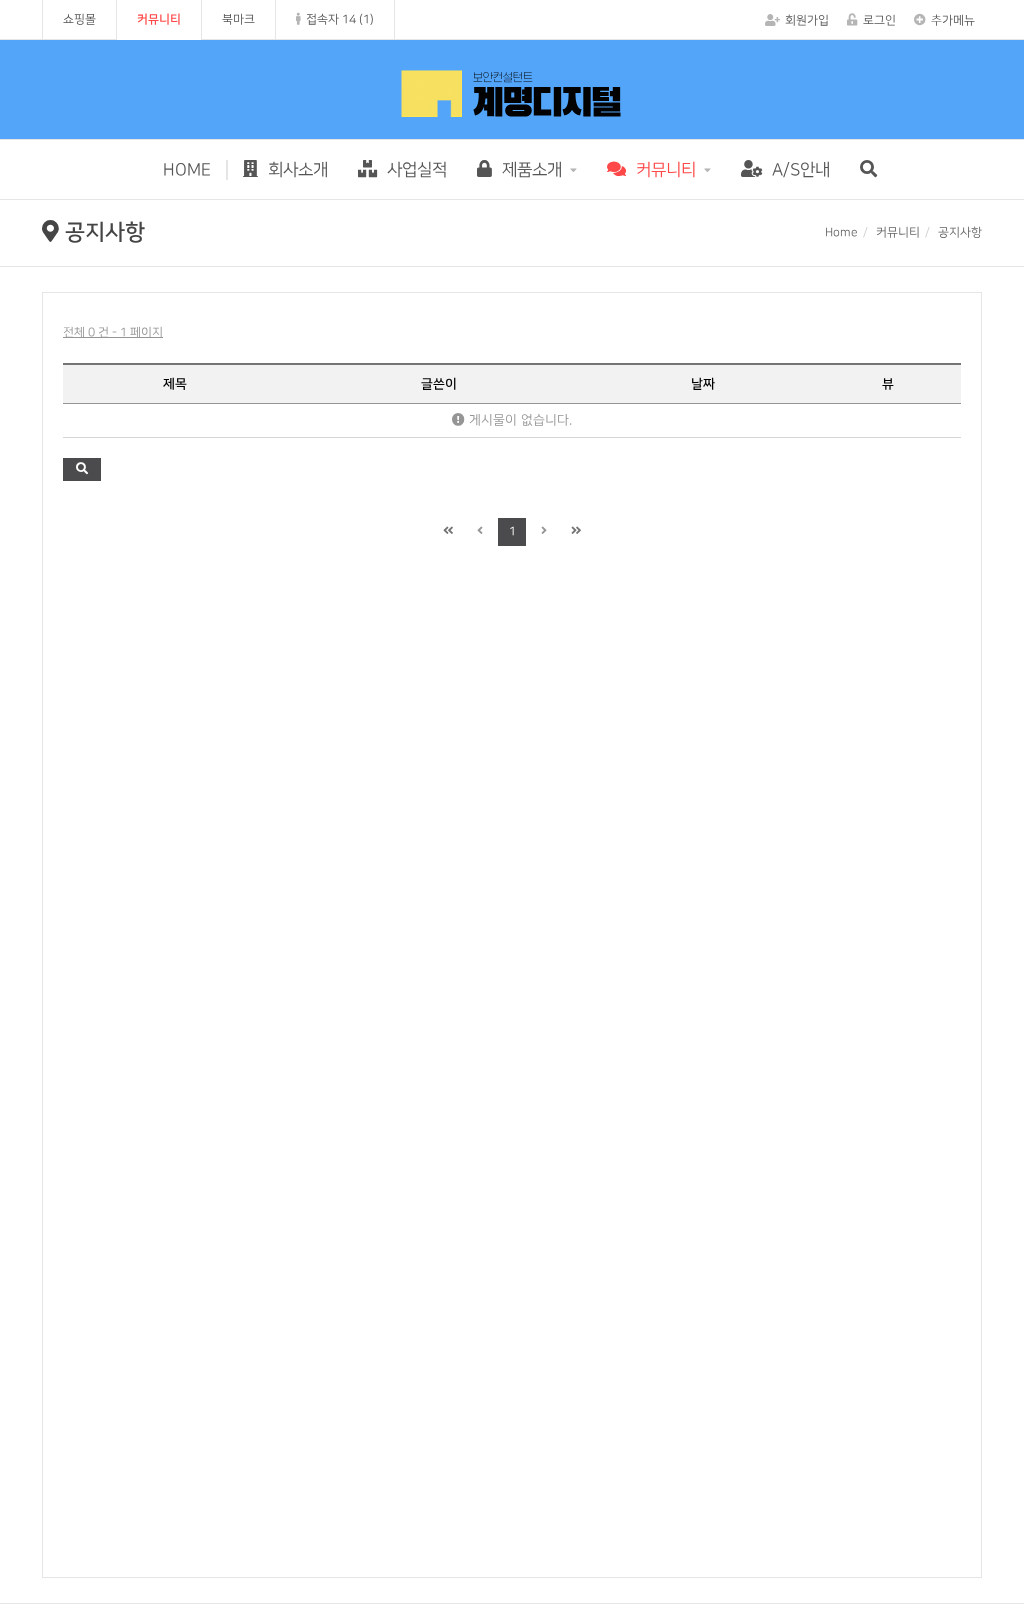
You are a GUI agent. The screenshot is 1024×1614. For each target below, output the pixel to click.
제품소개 (529, 170)
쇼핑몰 (79, 19)
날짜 (703, 384)
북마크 (238, 19)
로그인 (879, 20)
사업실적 (414, 170)
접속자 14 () (340, 19)
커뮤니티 (159, 19)
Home (841, 232)
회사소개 (295, 170)
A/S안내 (798, 170)
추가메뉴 (953, 20)
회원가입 (807, 20)
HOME (187, 170)
